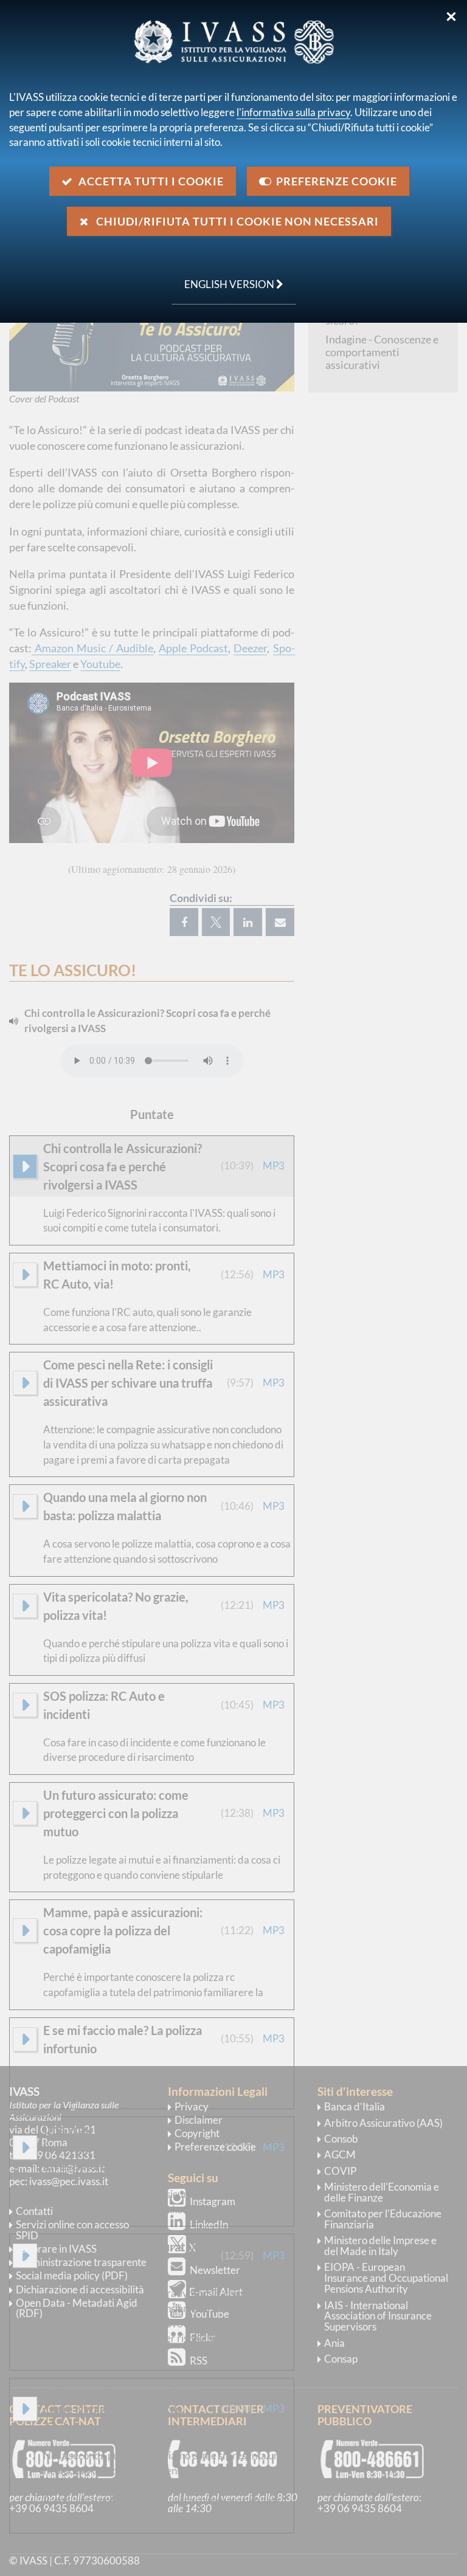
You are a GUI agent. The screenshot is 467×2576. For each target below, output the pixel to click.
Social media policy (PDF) (72, 2275)
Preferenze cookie (215, 2147)
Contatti (34, 2211)
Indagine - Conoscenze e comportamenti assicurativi (382, 352)
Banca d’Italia (355, 2106)
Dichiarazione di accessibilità (80, 2289)
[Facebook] (184, 922)
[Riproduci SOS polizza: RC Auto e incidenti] (25, 1705)
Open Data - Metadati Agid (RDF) (77, 2308)
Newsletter (215, 2270)
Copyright (197, 2133)
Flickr (202, 2337)
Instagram (213, 2201)
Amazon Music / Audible (92, 648)
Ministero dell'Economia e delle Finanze (382, 2192)
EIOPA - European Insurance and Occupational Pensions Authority (386, 2278)
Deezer (250, 648)
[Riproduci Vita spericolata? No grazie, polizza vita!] (25, 1606)
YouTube (209, 2314)
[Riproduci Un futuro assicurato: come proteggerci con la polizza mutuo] (25, 1813)
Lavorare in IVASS (56, 2249)
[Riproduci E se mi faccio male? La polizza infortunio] (25, 2039)
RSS (199, 2361)
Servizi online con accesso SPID (72, 2230)
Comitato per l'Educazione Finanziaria (383, 2219)
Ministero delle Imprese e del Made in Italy (380, 2246)
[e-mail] (280, 922)
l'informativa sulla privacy (293, 112)
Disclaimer (199, 2120)
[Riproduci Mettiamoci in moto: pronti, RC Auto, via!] (25, 1275)
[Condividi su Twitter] (216, 922)
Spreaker (50, 664)
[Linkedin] (248, 922)
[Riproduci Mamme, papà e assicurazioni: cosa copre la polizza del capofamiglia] (25, 1930)
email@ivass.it (73, 2168)
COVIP (340, 2171)
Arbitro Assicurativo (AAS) (383, 2123)
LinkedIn (209, 2224)
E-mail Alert (216, 2292)
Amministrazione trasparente (81, 2262)
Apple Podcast (193, 648)
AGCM (340, 2154)
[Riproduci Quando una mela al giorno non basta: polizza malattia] (25, 1506)
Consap (341, 2359)
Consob (341, 2139)
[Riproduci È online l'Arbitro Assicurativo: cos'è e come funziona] (25, 2256)
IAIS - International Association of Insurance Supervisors (378, 2316)
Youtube (100, 664)
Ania (334, 2343)
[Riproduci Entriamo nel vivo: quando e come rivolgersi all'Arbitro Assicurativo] (25, 2409)
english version (224, 278)
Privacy (192, 2106)
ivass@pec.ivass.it (69, 2181)
